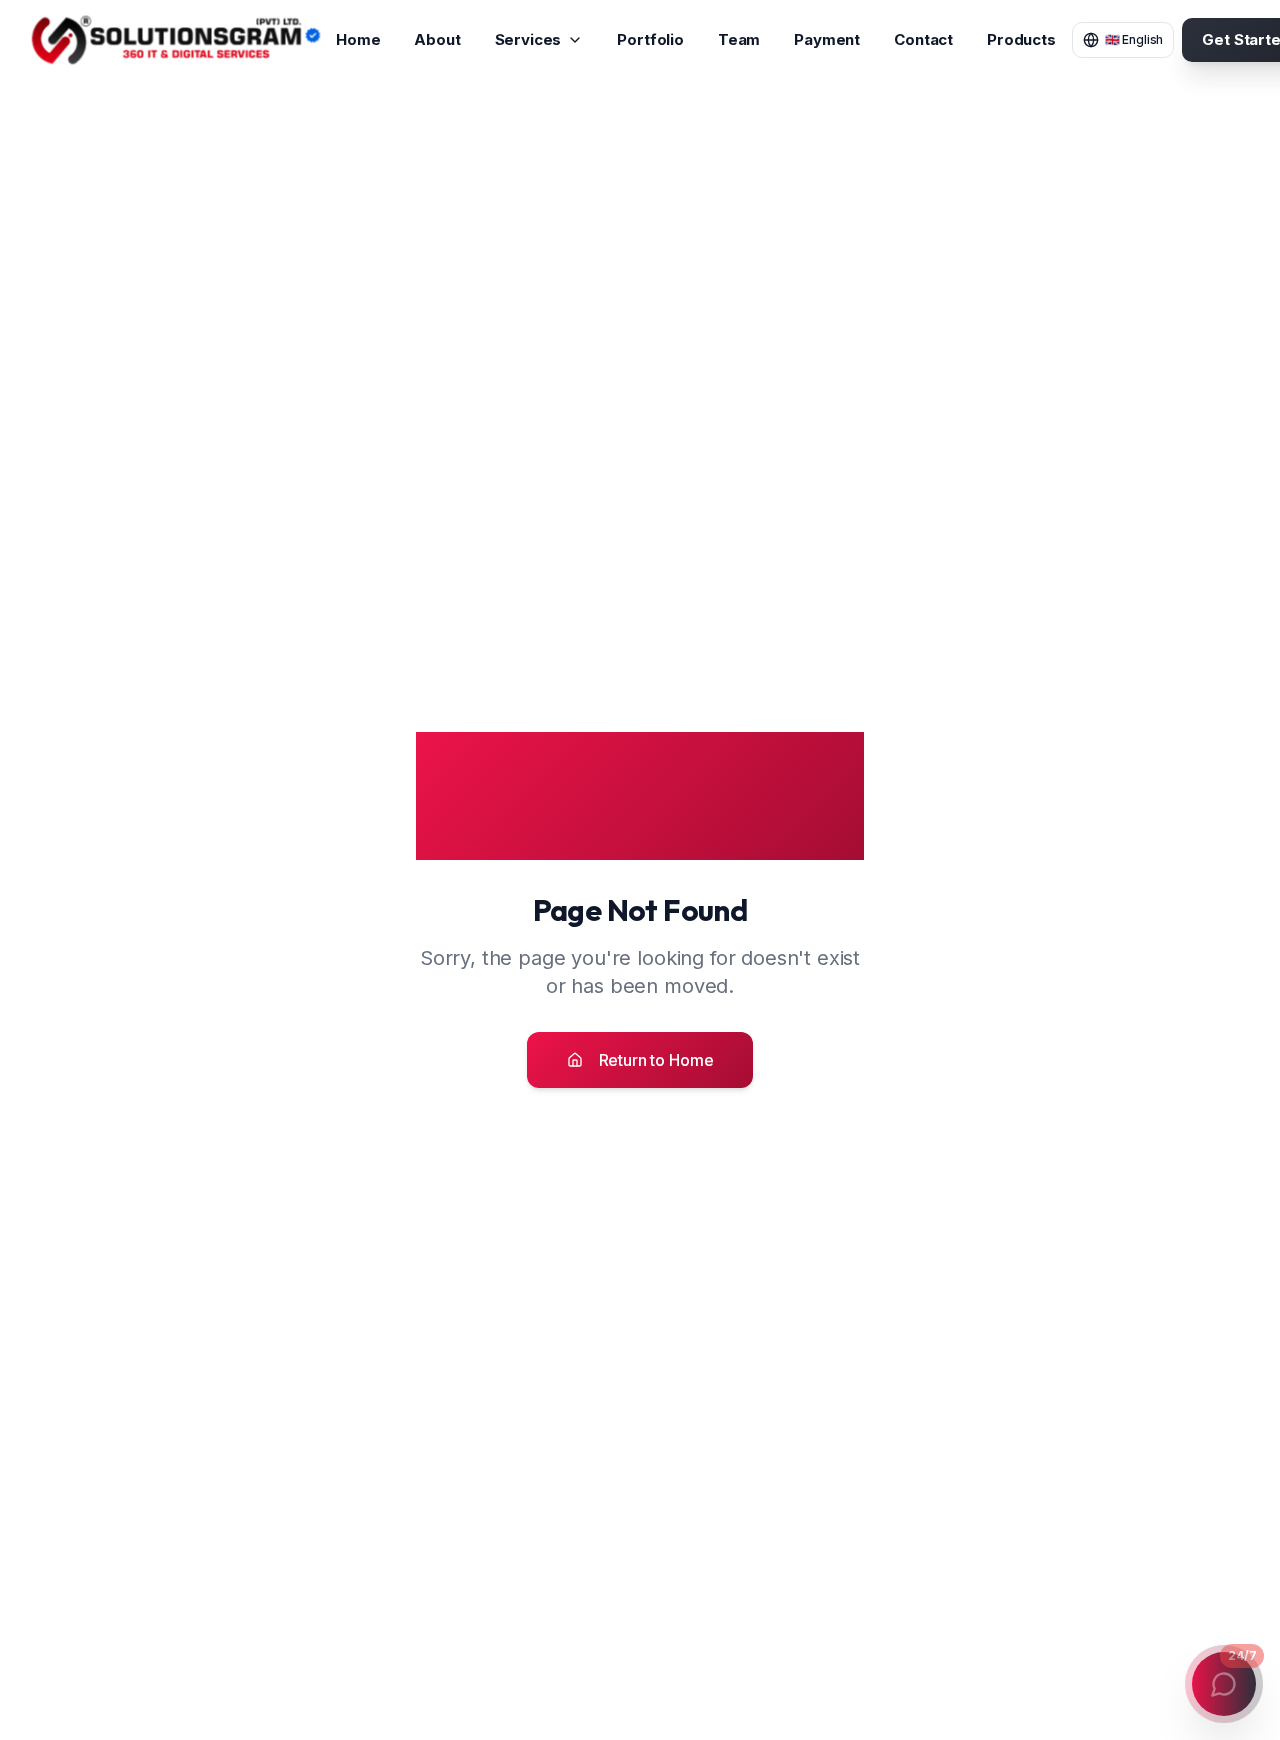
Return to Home (656, 1060)
